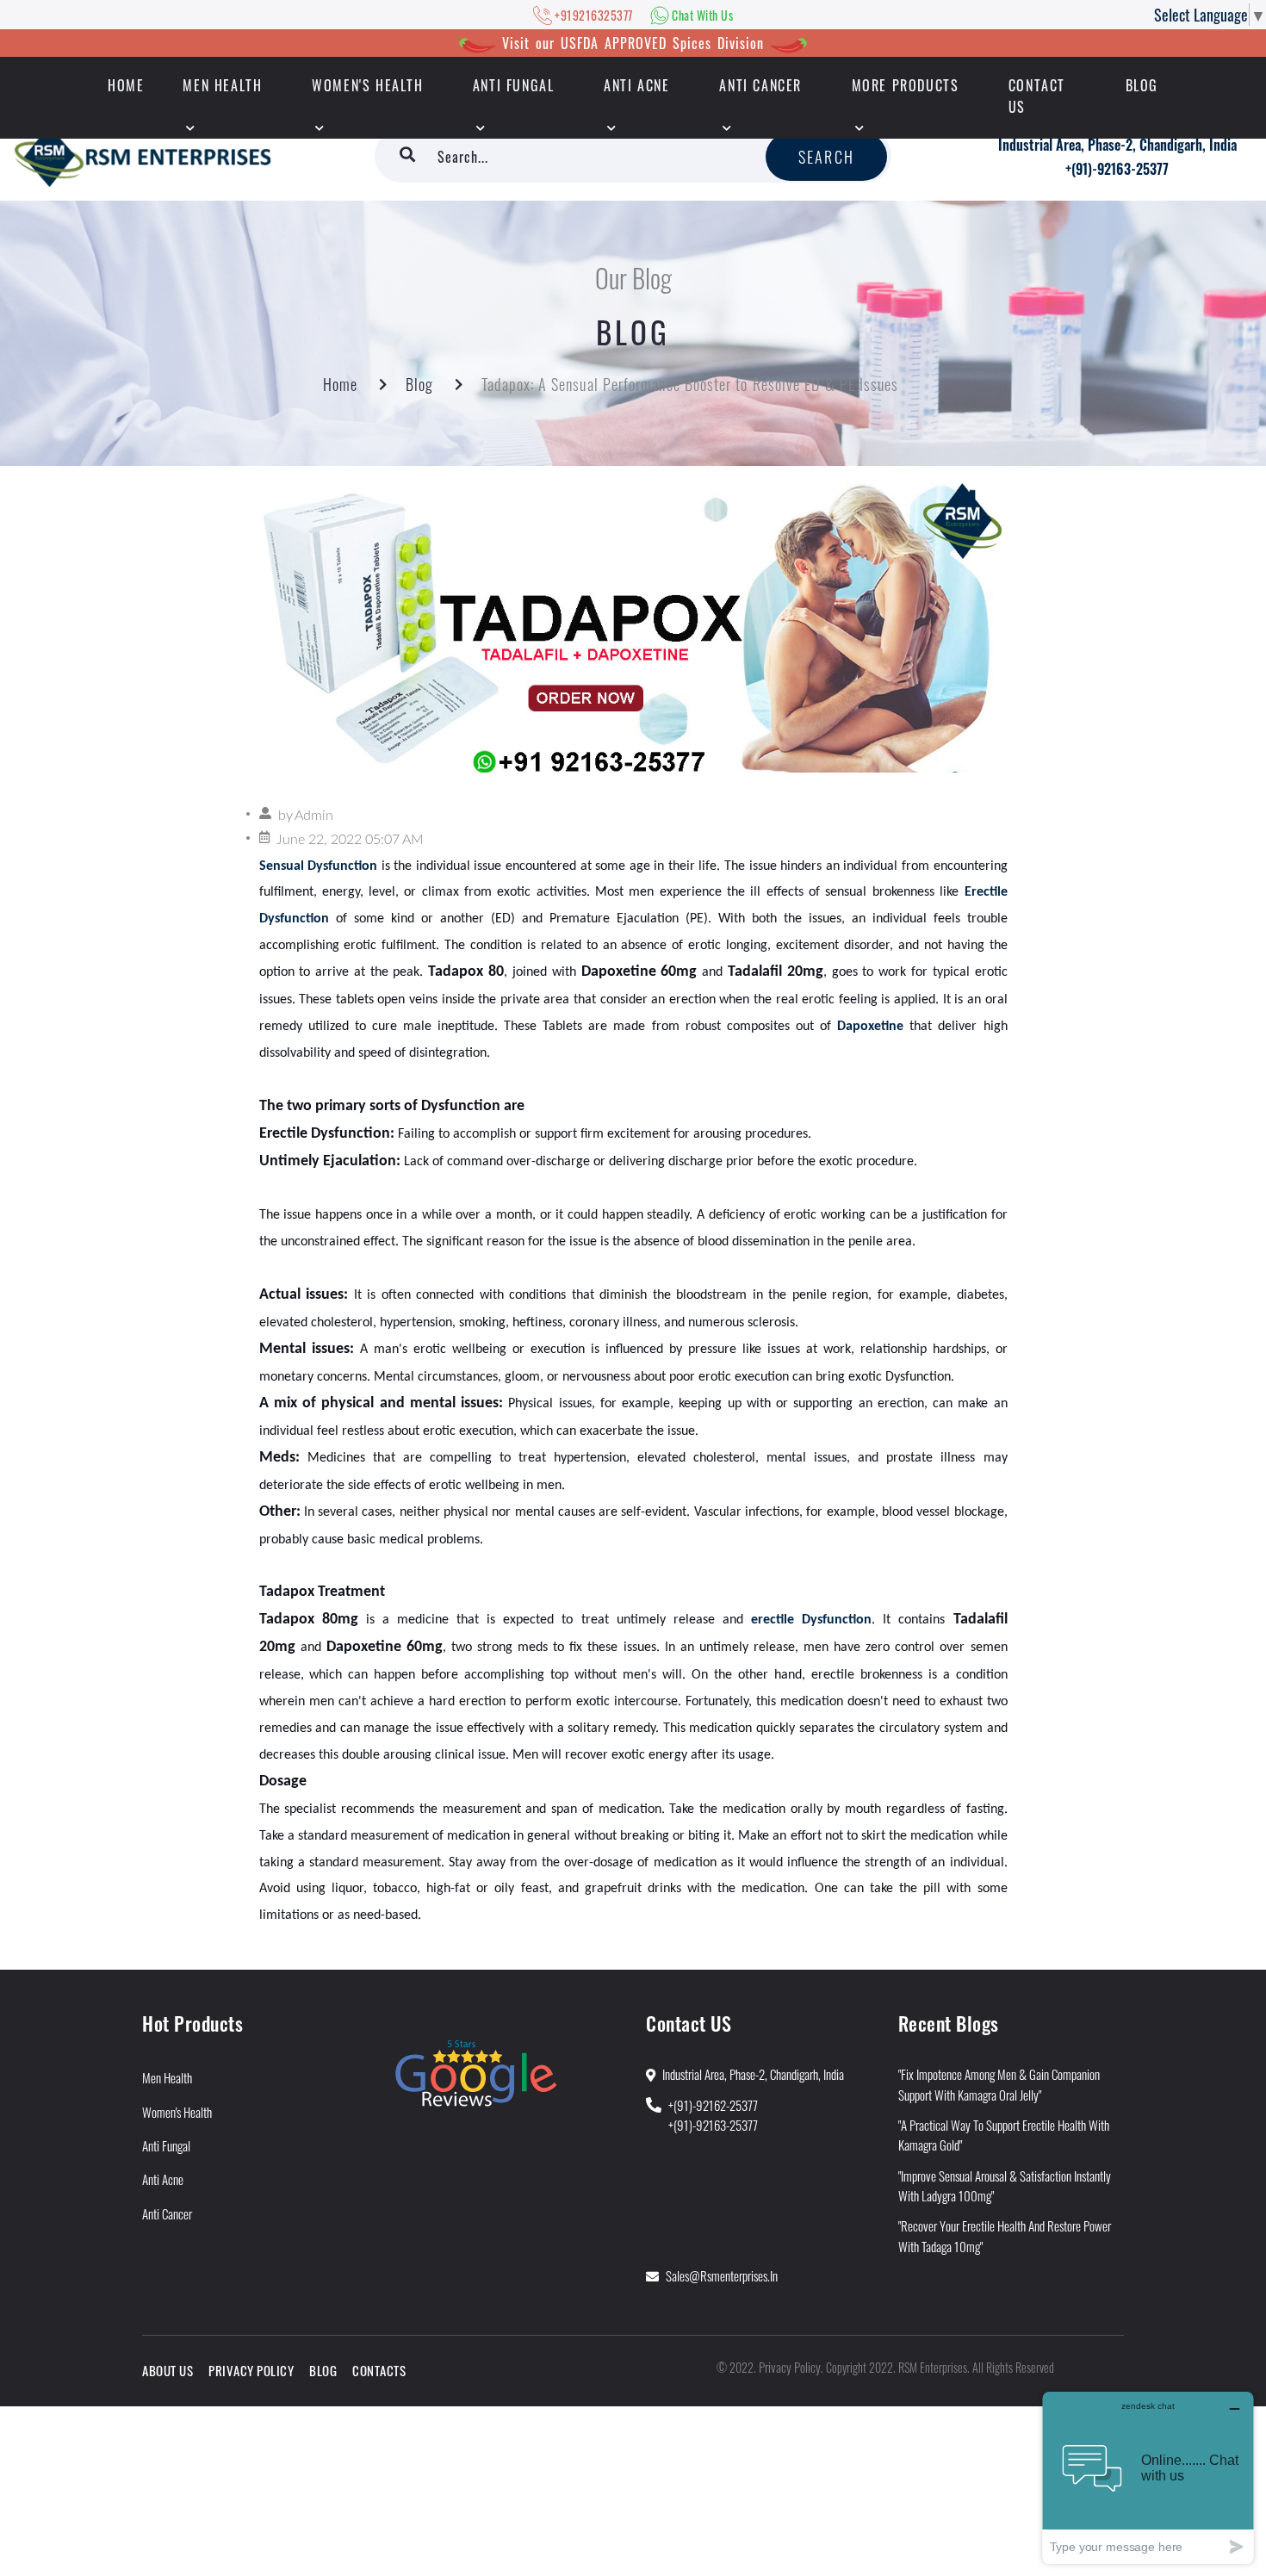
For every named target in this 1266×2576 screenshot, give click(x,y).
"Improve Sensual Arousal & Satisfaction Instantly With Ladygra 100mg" (1005, 2185)
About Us (168, 2370)
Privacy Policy (251, 2370)
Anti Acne (636, 85)
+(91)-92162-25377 (713, 2105)
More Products (906, 85)
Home (340, 384)
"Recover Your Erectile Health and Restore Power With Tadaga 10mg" (1005, 2235)
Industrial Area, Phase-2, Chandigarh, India (1117, 145)
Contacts (379, 2370)
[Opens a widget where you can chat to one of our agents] (1148, 2477)
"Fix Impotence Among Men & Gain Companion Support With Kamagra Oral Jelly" (999, 2084)
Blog (1142, 85)
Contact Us (1037, 96)
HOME (126, 85)
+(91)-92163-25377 (1117, 169)
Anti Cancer (760, 85)
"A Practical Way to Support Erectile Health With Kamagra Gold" (1004, 2135)
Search (826, 157)
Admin (314, 816)
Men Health (222, 85)
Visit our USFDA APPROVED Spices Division (633, 43)
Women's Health (367, 85)
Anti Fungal (514, 85)
